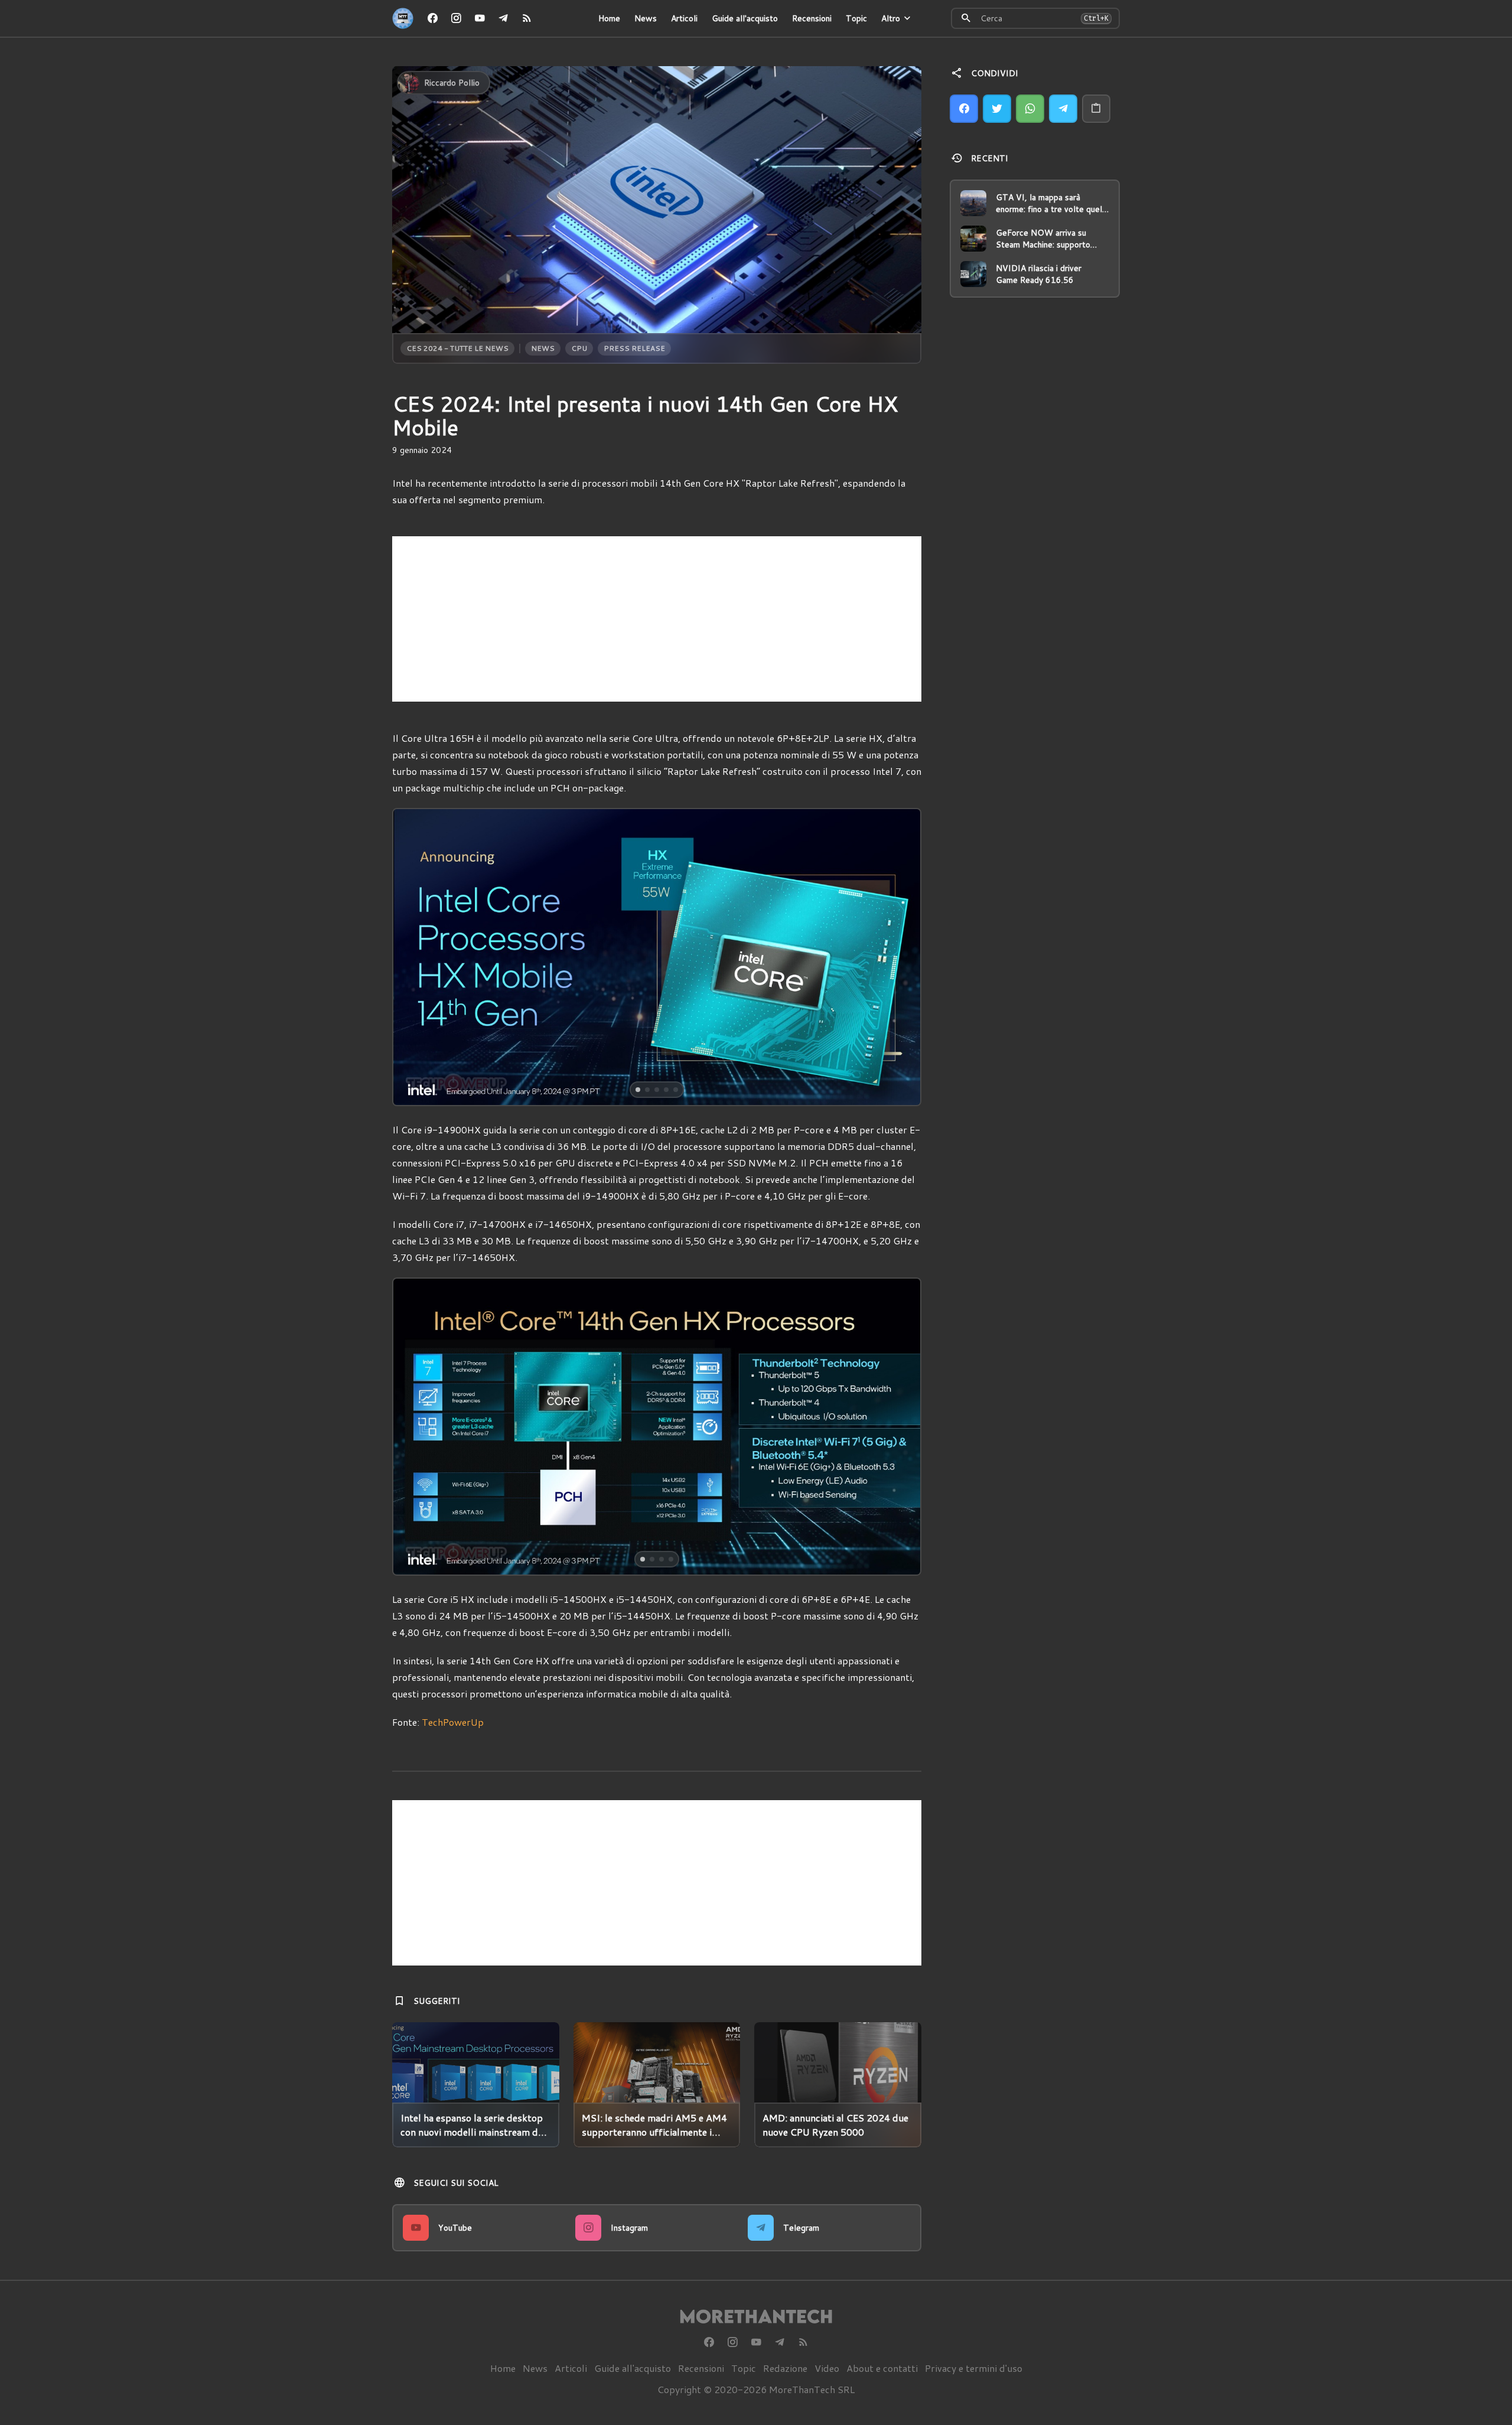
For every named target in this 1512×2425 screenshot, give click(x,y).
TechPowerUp (453, 1722)
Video (827, 2368)
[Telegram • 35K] (503, 18)
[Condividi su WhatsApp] (1030, 109)
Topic (856, 18)
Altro (891, 18)
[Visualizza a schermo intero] (901, 1086)
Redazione (785, 2368)
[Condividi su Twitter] (997, 109)
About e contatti (882, 2368)
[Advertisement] (657, 619)
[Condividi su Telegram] (1063, 109)
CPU (579, 348)
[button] (446, 957)
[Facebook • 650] (432, 18)
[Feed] (527, 18)
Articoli (684, 18)
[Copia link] (1096, 109)
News (646, 18)
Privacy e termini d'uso (974, 2368)
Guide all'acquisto (745, 18)
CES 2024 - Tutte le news (457, 348)
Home (609, 18)
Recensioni (812, 18)
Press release (634, 348)
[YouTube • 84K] (480, 18)
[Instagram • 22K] (456, 18)
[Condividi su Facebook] (964, 109)
